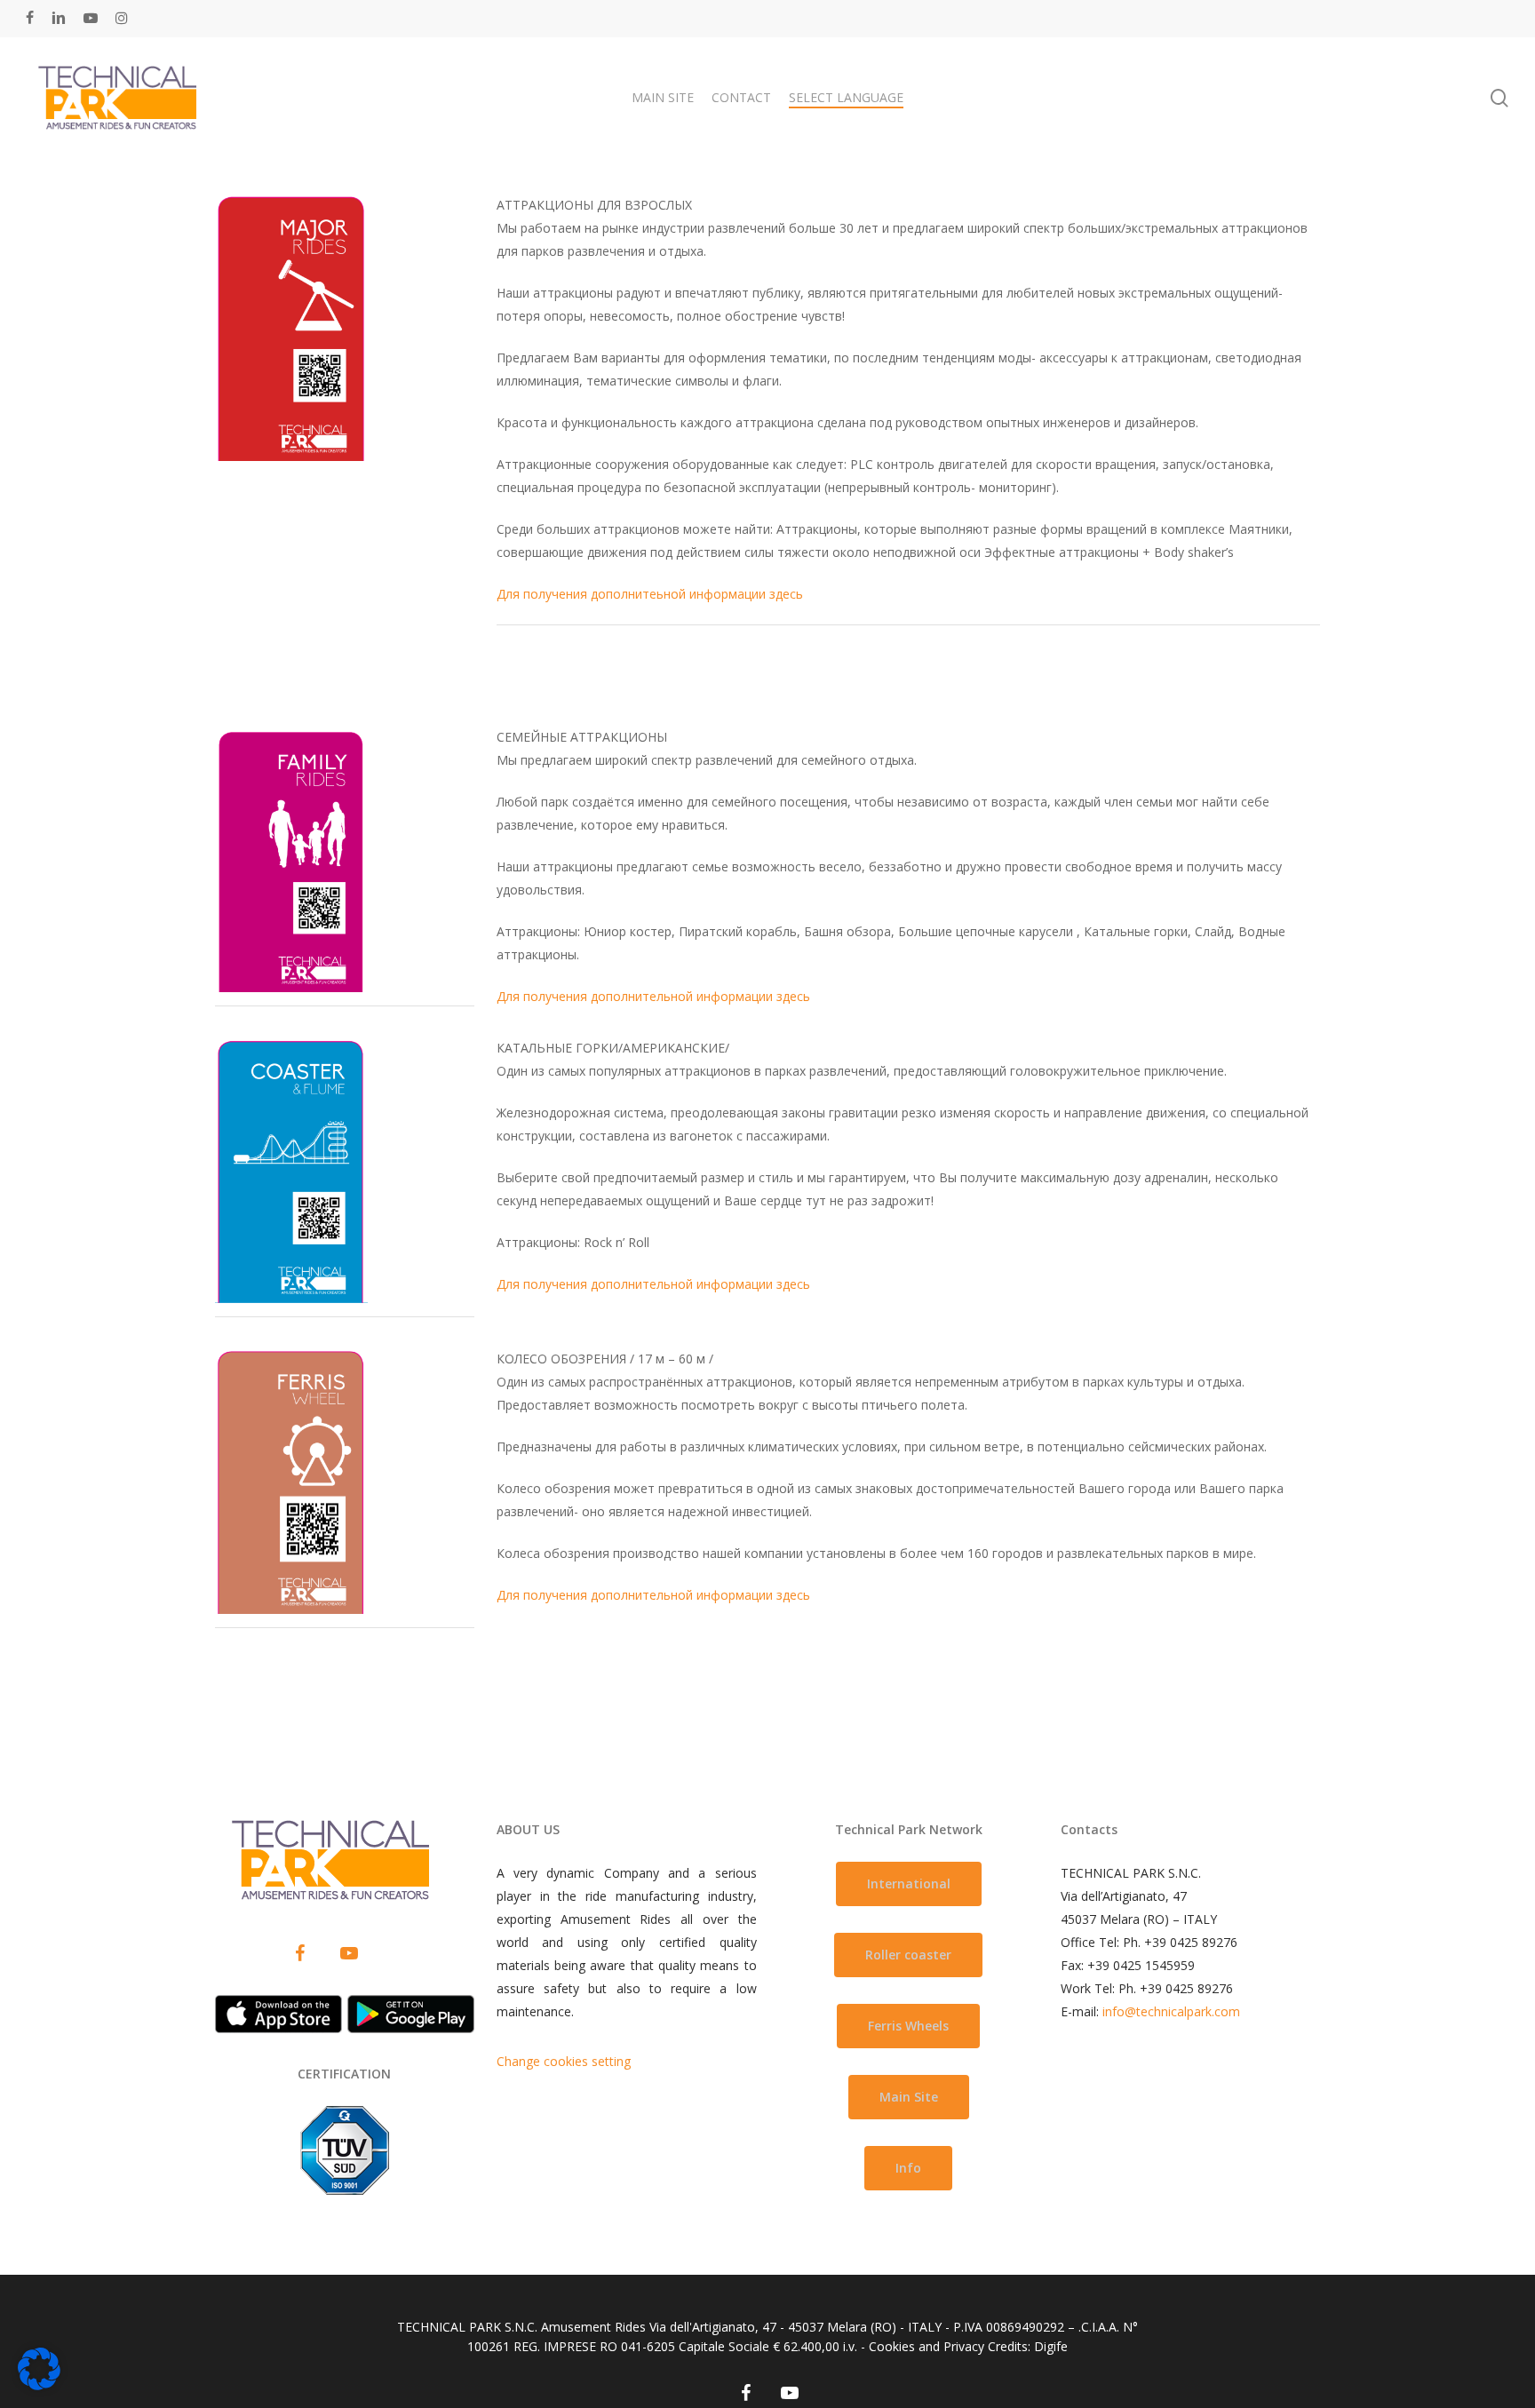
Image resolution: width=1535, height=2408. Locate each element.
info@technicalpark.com (1171, 2011)
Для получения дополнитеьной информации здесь (650, 594)
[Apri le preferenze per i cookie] (39, 2385)
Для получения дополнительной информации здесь (653, 996)
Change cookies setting (564, 2061)
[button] (909, 1884)
